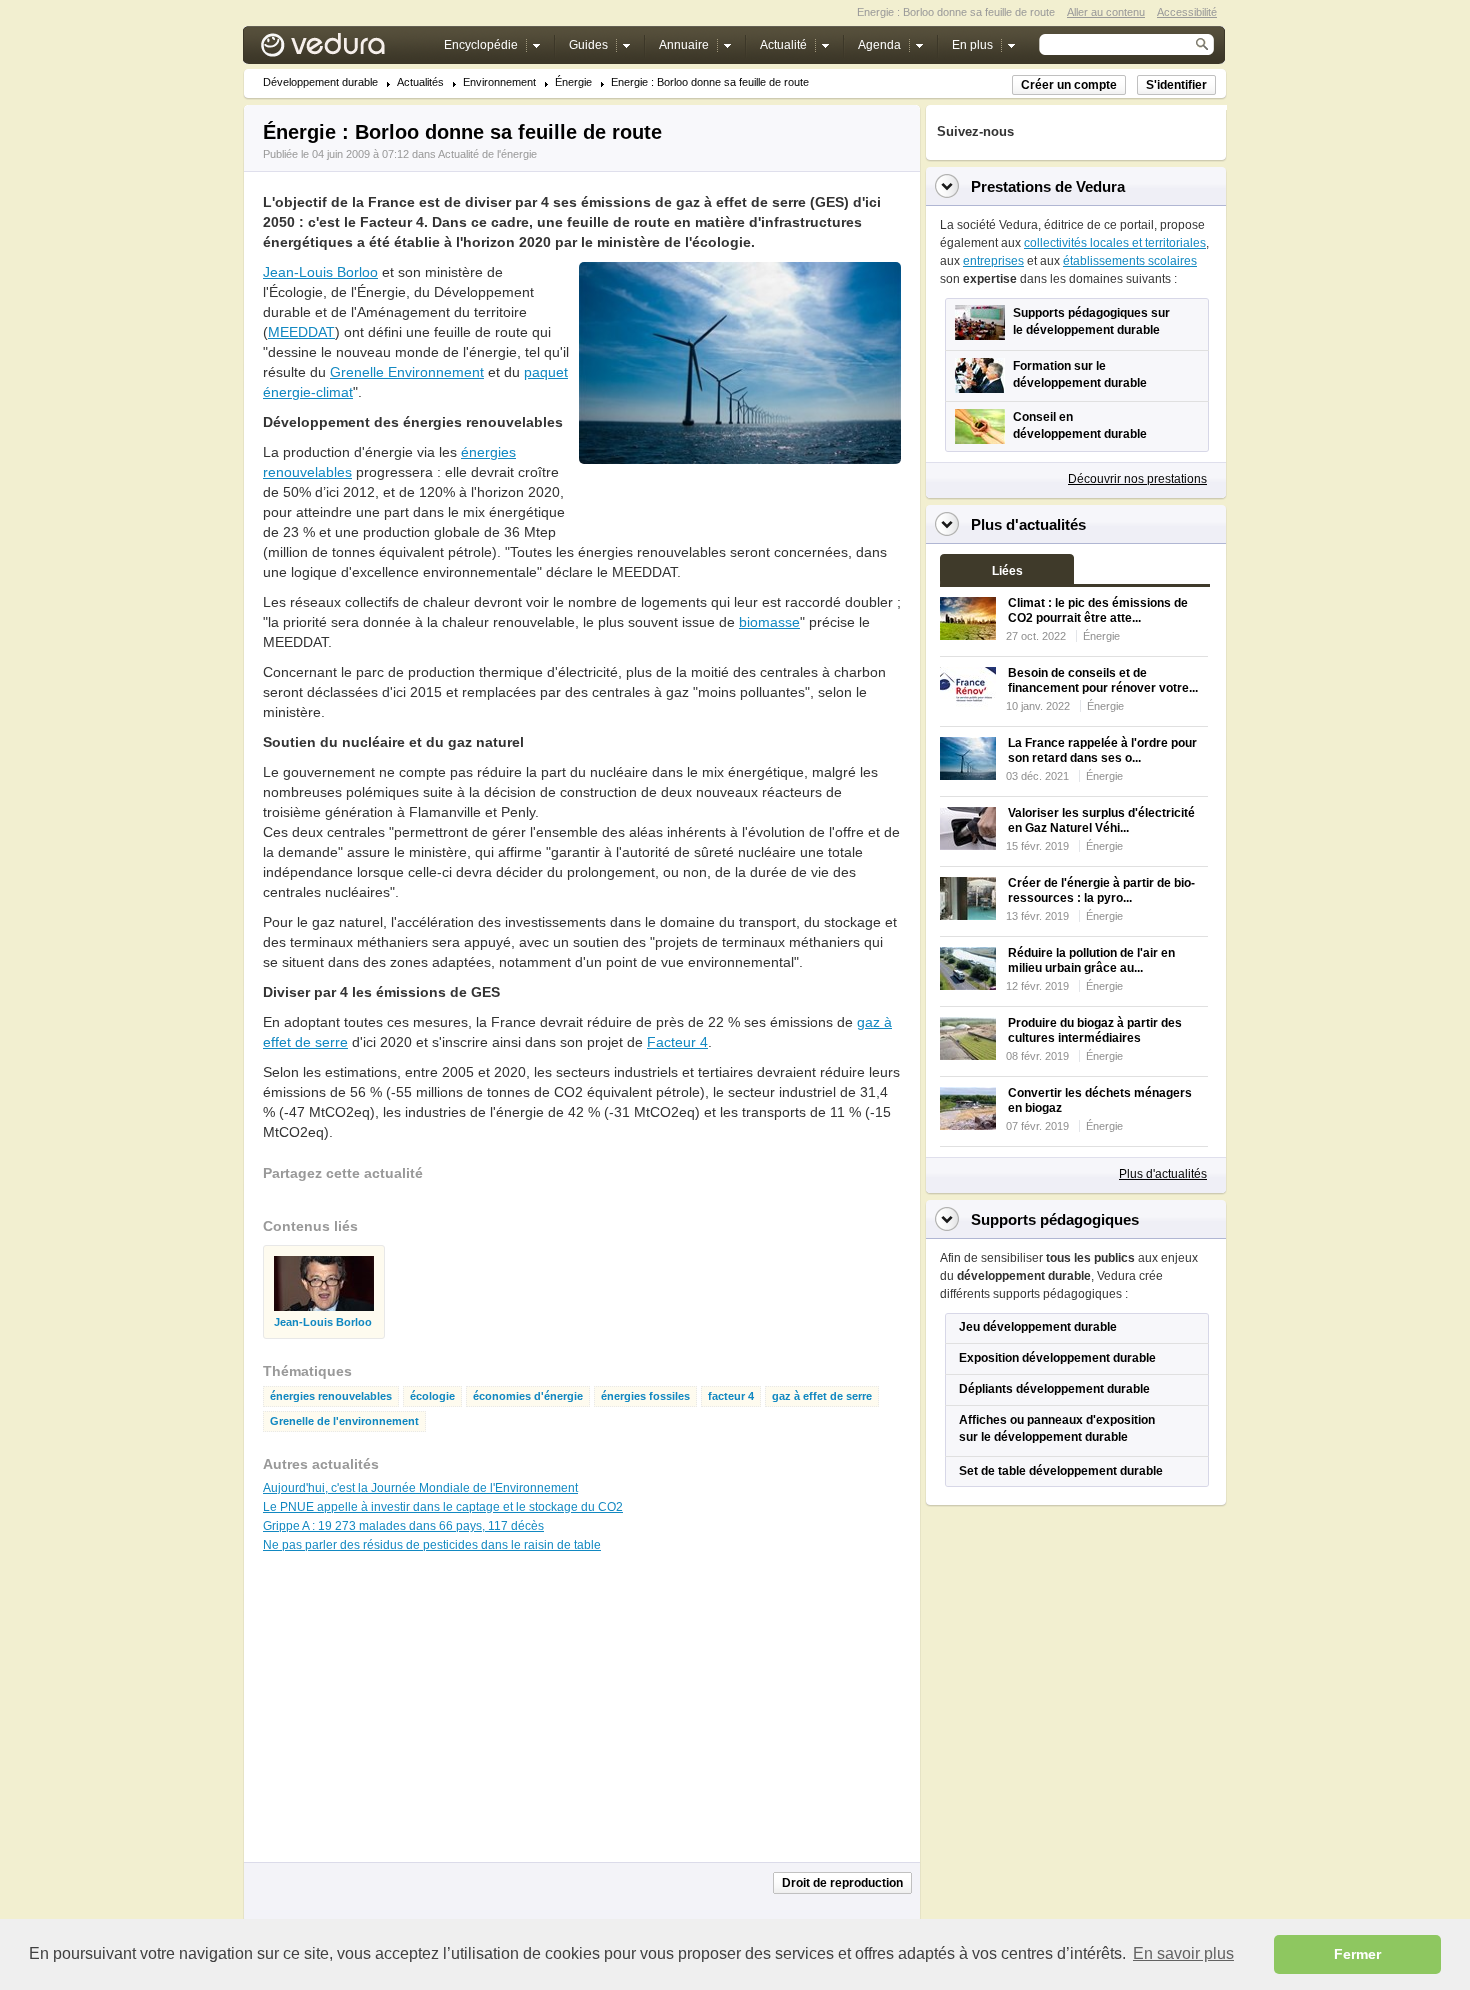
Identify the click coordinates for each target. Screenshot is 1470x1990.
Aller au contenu (1106, 12)
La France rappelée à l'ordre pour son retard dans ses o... (1102, 750)
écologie (432, 1396)
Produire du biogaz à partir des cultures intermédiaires (1095, 1030)
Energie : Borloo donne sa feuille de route (710, 82)
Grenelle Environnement (407, 372)
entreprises (993, 261)
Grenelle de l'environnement (344, 1421)
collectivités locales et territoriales (1115, 243)
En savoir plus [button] (1183, 1953)
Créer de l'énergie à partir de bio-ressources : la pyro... (1101, 890)
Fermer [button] (1357, 1954)
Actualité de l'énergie (487, 154)
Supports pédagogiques (1055, 1219)
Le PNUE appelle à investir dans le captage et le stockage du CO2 (443, 1507)
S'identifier (1176, 85)
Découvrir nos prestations (1137, 479)
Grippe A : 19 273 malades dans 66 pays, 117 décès (403, 1526)
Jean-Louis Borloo (320, 272)
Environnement (499, 82)
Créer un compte (1069, 85)
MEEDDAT (301, 332)
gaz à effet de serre (822, 1396)
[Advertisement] (739, 509)
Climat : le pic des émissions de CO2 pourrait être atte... (1098, 610)
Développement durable (320, 82)
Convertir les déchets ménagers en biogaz (1100, 1100)
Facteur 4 (677, 1042)
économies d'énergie (528, 1396)
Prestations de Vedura (1048, 186)
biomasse (769, 622)
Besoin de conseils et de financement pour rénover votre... (1103, 680)
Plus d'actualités (1163, 1174)
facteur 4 (731, 1396)
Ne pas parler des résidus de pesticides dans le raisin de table (432, 1545)
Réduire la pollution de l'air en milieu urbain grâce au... (1091, 960)
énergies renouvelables (331, 1396)
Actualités (420, 82)
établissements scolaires (1130, 261)
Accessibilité (1187, 12)
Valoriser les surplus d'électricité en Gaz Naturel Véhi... (1101, 820)
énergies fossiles (645, 1396)
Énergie (573, 82)
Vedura (346, 49)
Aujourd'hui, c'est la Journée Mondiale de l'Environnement (420, 1488)
